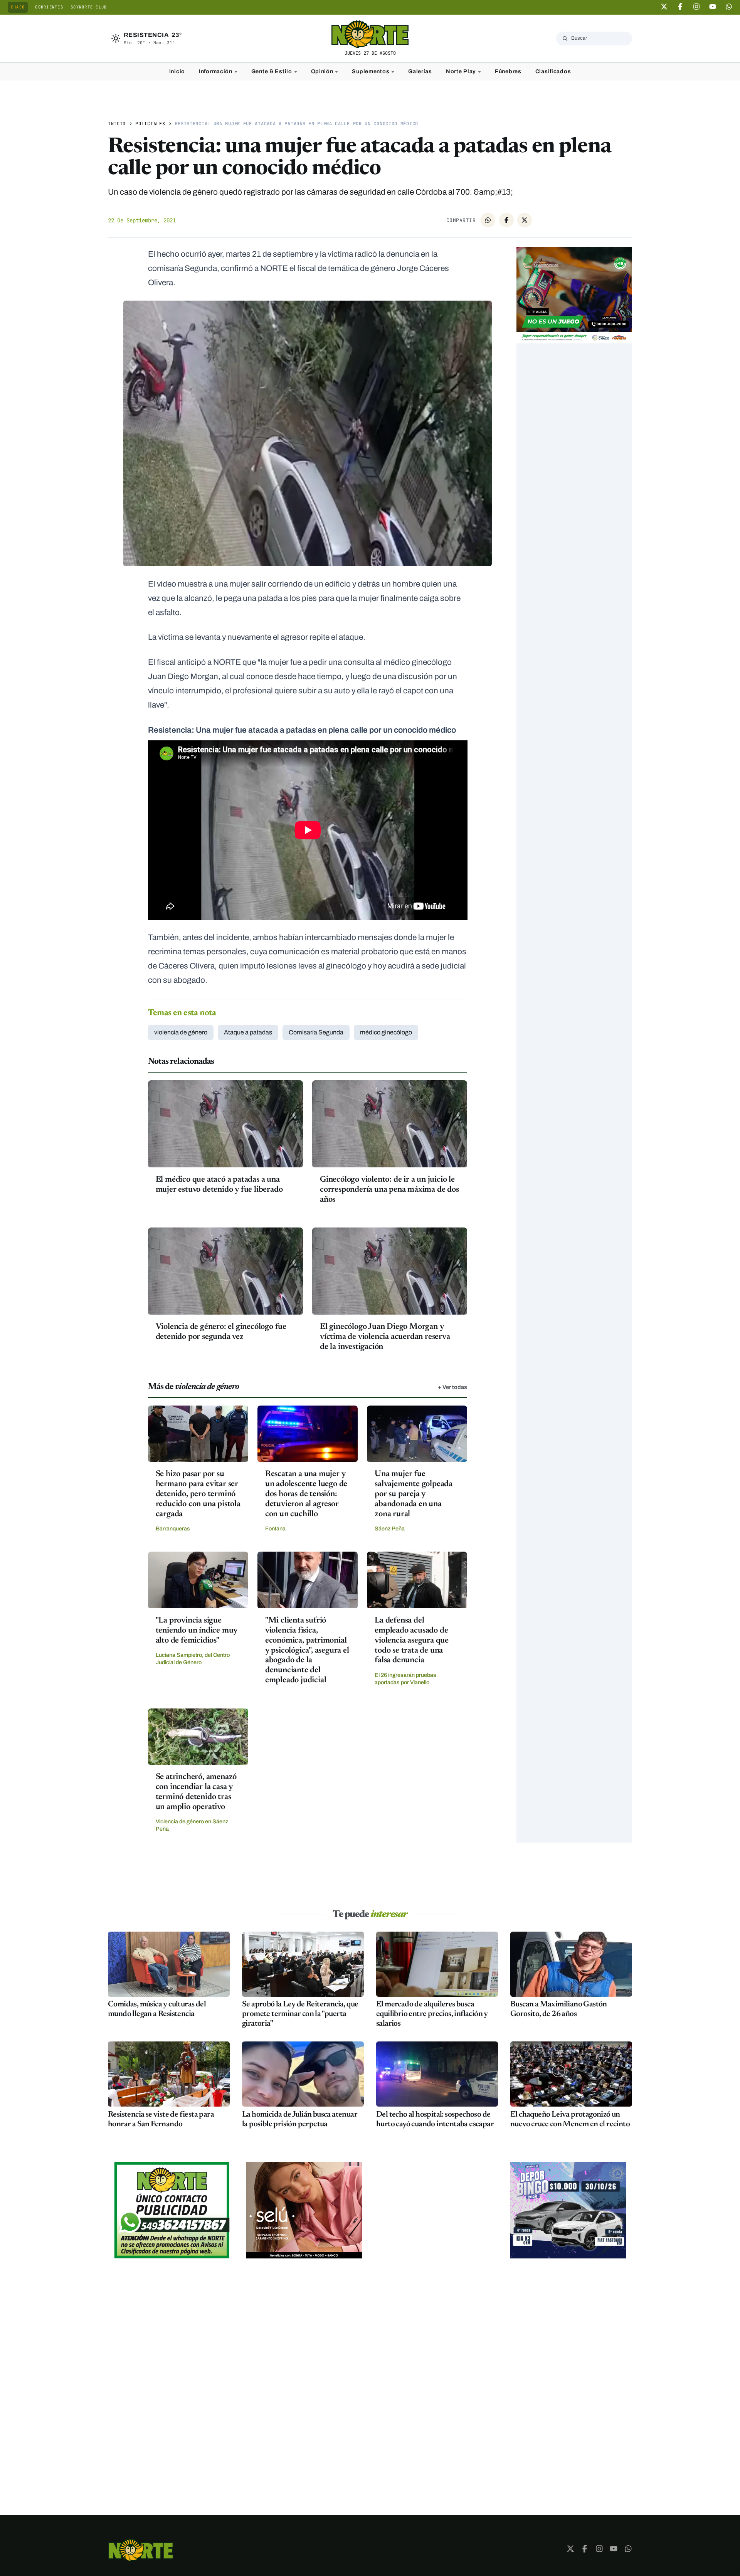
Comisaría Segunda (316, 1032)
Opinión (322, 71)
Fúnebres (508, 71)
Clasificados (553, 71)
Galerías (420, 71)
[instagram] (696, 7)
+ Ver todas (452, 1387)
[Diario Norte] (141, 2550)
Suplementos (371, 71)
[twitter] (664, 7)
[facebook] (680, 7)
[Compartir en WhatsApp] (488, 220)
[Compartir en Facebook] (506, 220)
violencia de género (181, 1032)
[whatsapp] (729, 7)
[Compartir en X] (525, 220)
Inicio (177, 71)
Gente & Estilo (272, 71)
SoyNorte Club (89, 7)
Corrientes (49, 7)
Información (216, 71)
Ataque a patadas (248, 1032)
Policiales (150, 124)
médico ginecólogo (386, 1032)
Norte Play (461, 71)
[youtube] (713, 7)
